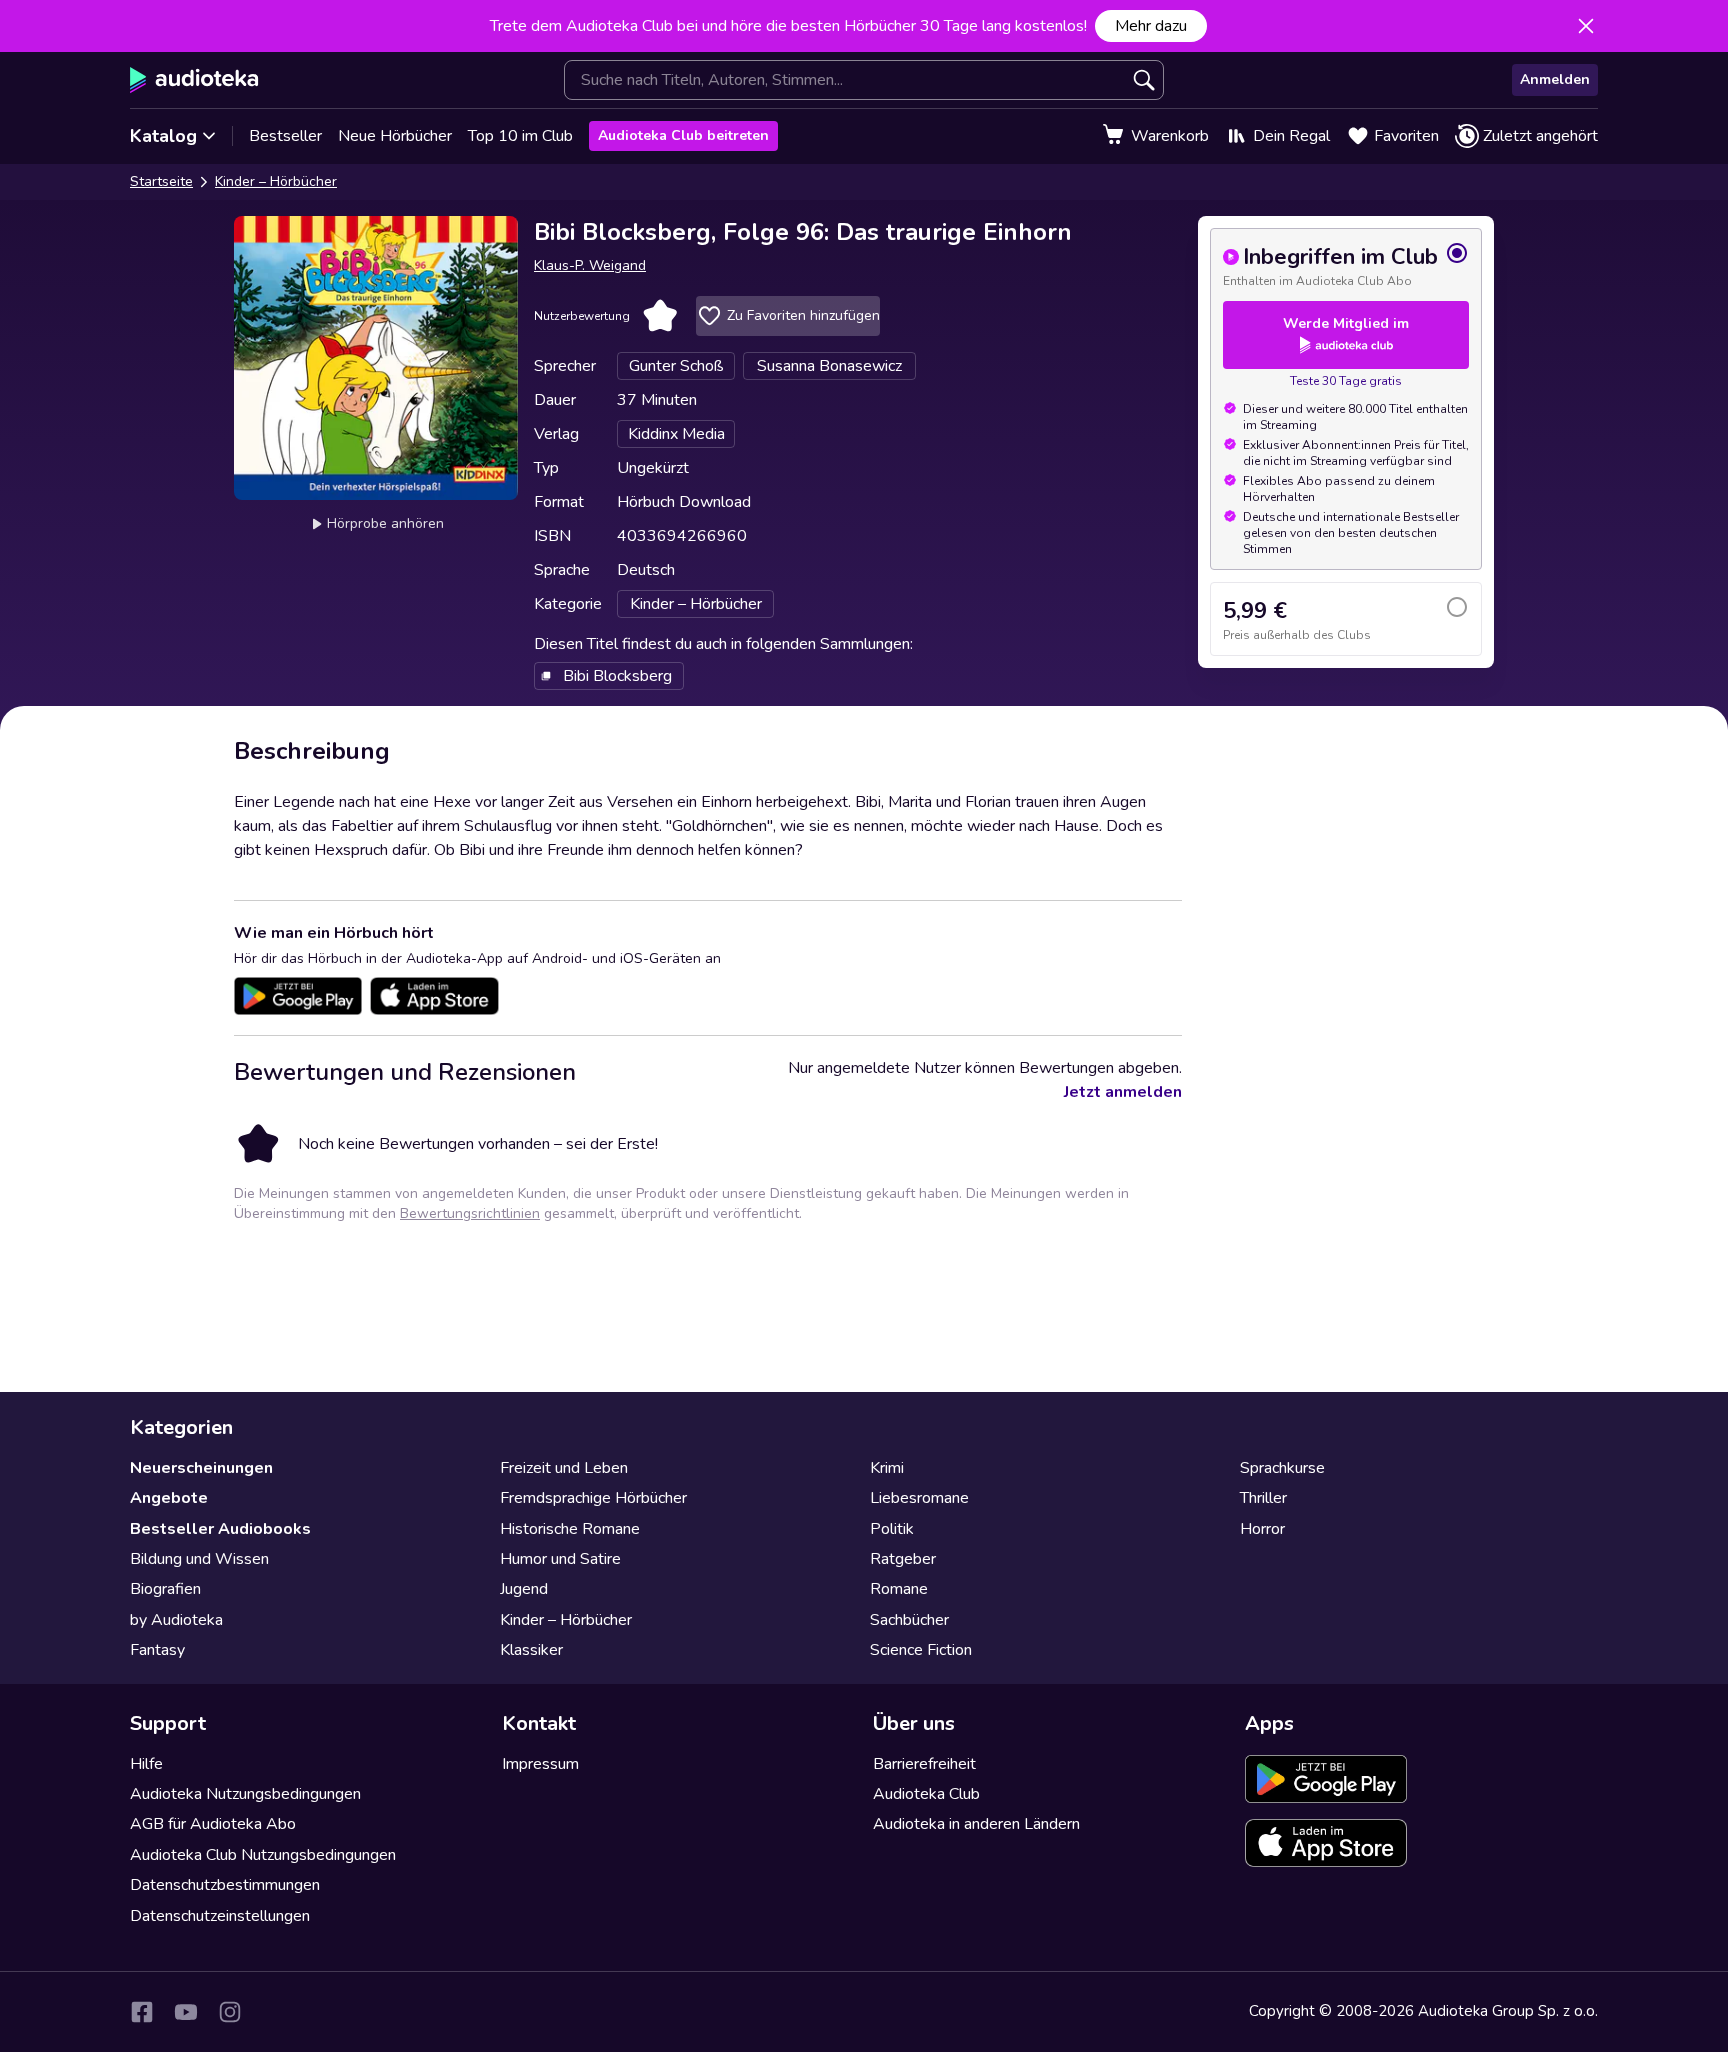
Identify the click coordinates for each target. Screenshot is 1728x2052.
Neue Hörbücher (395, 136)
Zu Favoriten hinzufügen (803, 315)
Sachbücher (909, 1620)
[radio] (1346, 265)
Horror (1262, 1529)
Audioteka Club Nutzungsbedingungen (263, 1855)
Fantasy (157, 1650)
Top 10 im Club (520, 136)
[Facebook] (142, 2012)
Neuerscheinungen (201, 1468)
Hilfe (146, 1764)
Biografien (165, 1589)
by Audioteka (176, 1620)
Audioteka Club (926, 1794)
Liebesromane (919, 1498)
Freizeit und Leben (564, 1468)
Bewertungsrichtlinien (470, 1213)
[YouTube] (186, 2012)
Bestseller (285, 136)
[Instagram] (230, 2012)
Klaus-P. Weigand (590, 265)
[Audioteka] (194, 80)
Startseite (161, 181)
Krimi (887, 1468)
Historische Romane (570, 1529)
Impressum (540, 1764)
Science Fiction (921, 1650)
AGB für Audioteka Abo (213, 1824)
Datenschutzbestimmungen (225, 1885)
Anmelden (1555, 79)
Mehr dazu (1151, 26)
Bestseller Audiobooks (220, 1529)
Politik (892, 1529)
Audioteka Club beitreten (683, 135)
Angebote (169, 1498)
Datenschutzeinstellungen (220, 1916)
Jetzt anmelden (1123, 1092)
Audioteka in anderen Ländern (976, 1824)
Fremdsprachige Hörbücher (593, 1498)
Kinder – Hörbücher (276, 181)
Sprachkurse (1282, 1468)
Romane (899, 1589)
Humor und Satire (560, 1559)
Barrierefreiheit (924, 1764)
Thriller (1263, 1498)
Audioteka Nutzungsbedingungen (245, 1794)
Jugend (524, 1589)
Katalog (163, 136)
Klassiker (531, 1650)
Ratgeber (903, 1559)
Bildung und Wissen (199, 1559)
